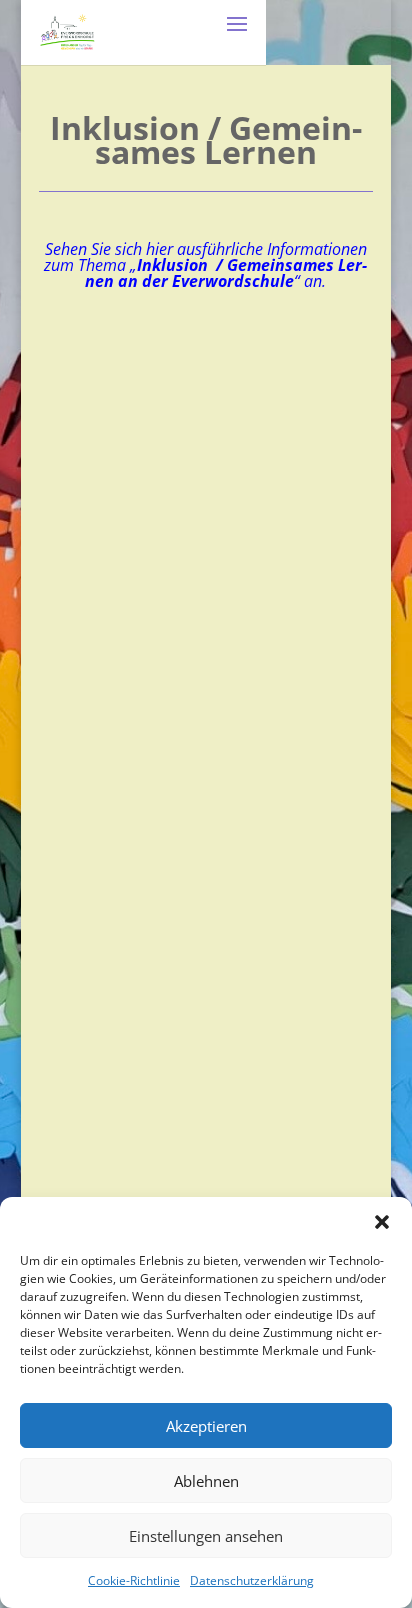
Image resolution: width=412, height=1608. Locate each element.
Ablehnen (206, 1481)
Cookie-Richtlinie (134, 1580)
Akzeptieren (206, 1426)
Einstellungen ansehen (206, 1536)
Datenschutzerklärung (252, 1580)
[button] (382, 1222)
